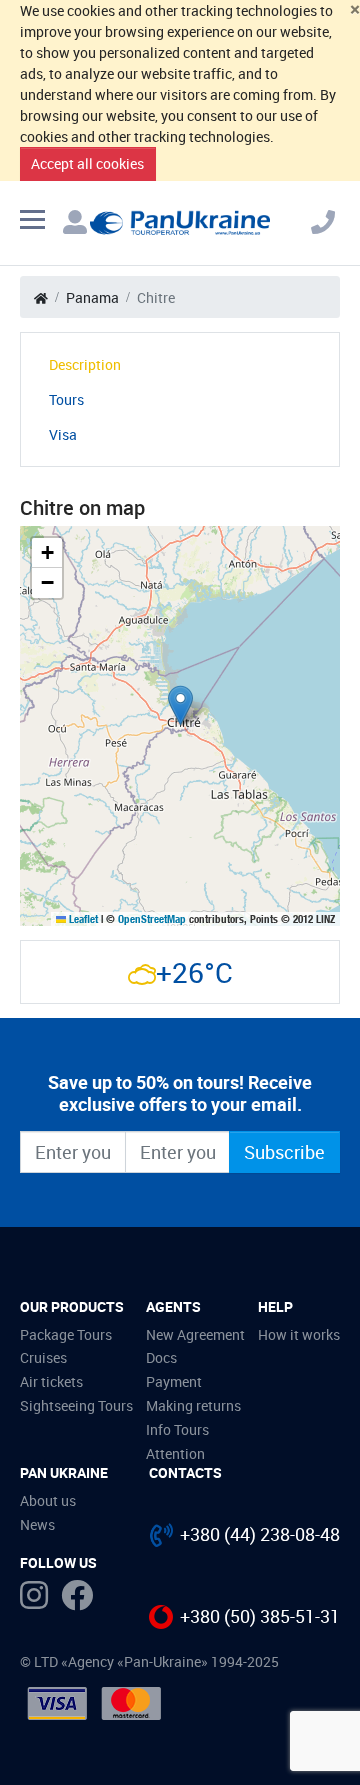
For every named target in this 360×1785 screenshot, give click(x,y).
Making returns (193, 1405)
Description (85, 364)
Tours (66, 399)
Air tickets (51, 1381)
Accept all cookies (87, 163)
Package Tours (66, 1334)
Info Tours (177, 1429)
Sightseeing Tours (76, 1405)
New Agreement (195, 1334)
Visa (63, 434)
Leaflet (82, 919)
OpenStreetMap (152, 919)
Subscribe (284, 1152)
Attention (175, 1453)
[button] (180, 705)
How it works (299, 1334)
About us (48, 1500)
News (37, 1524)
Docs (161, 1357)
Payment (174, 1381)
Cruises (43, 1357)
